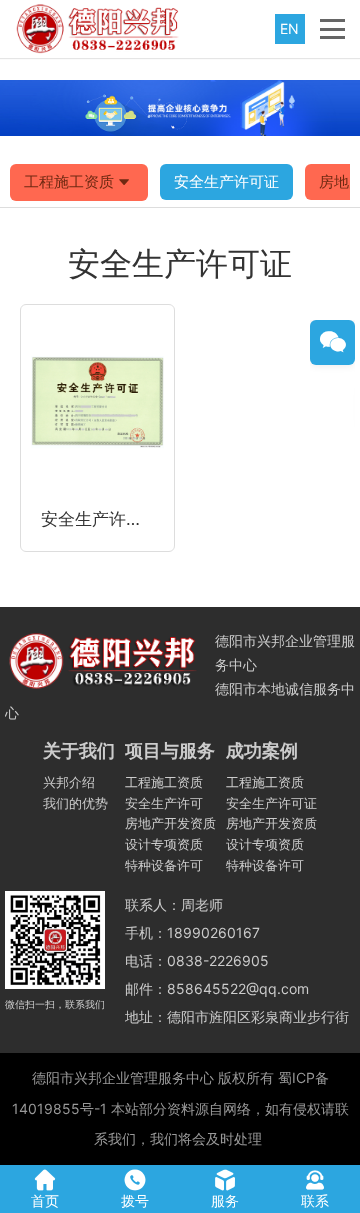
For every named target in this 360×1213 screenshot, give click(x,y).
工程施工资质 (69, 181)
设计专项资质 (164, 844)
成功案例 (262, 750)
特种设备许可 (164, 865)
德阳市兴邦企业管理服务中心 (123, 1077)
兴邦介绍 (69, 782)
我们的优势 (75, 803)
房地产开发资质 (170, 823)
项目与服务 (170, 750)
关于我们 (79, 750)
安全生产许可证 (226, 181)
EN (289, 28)
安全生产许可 (164, 803)
